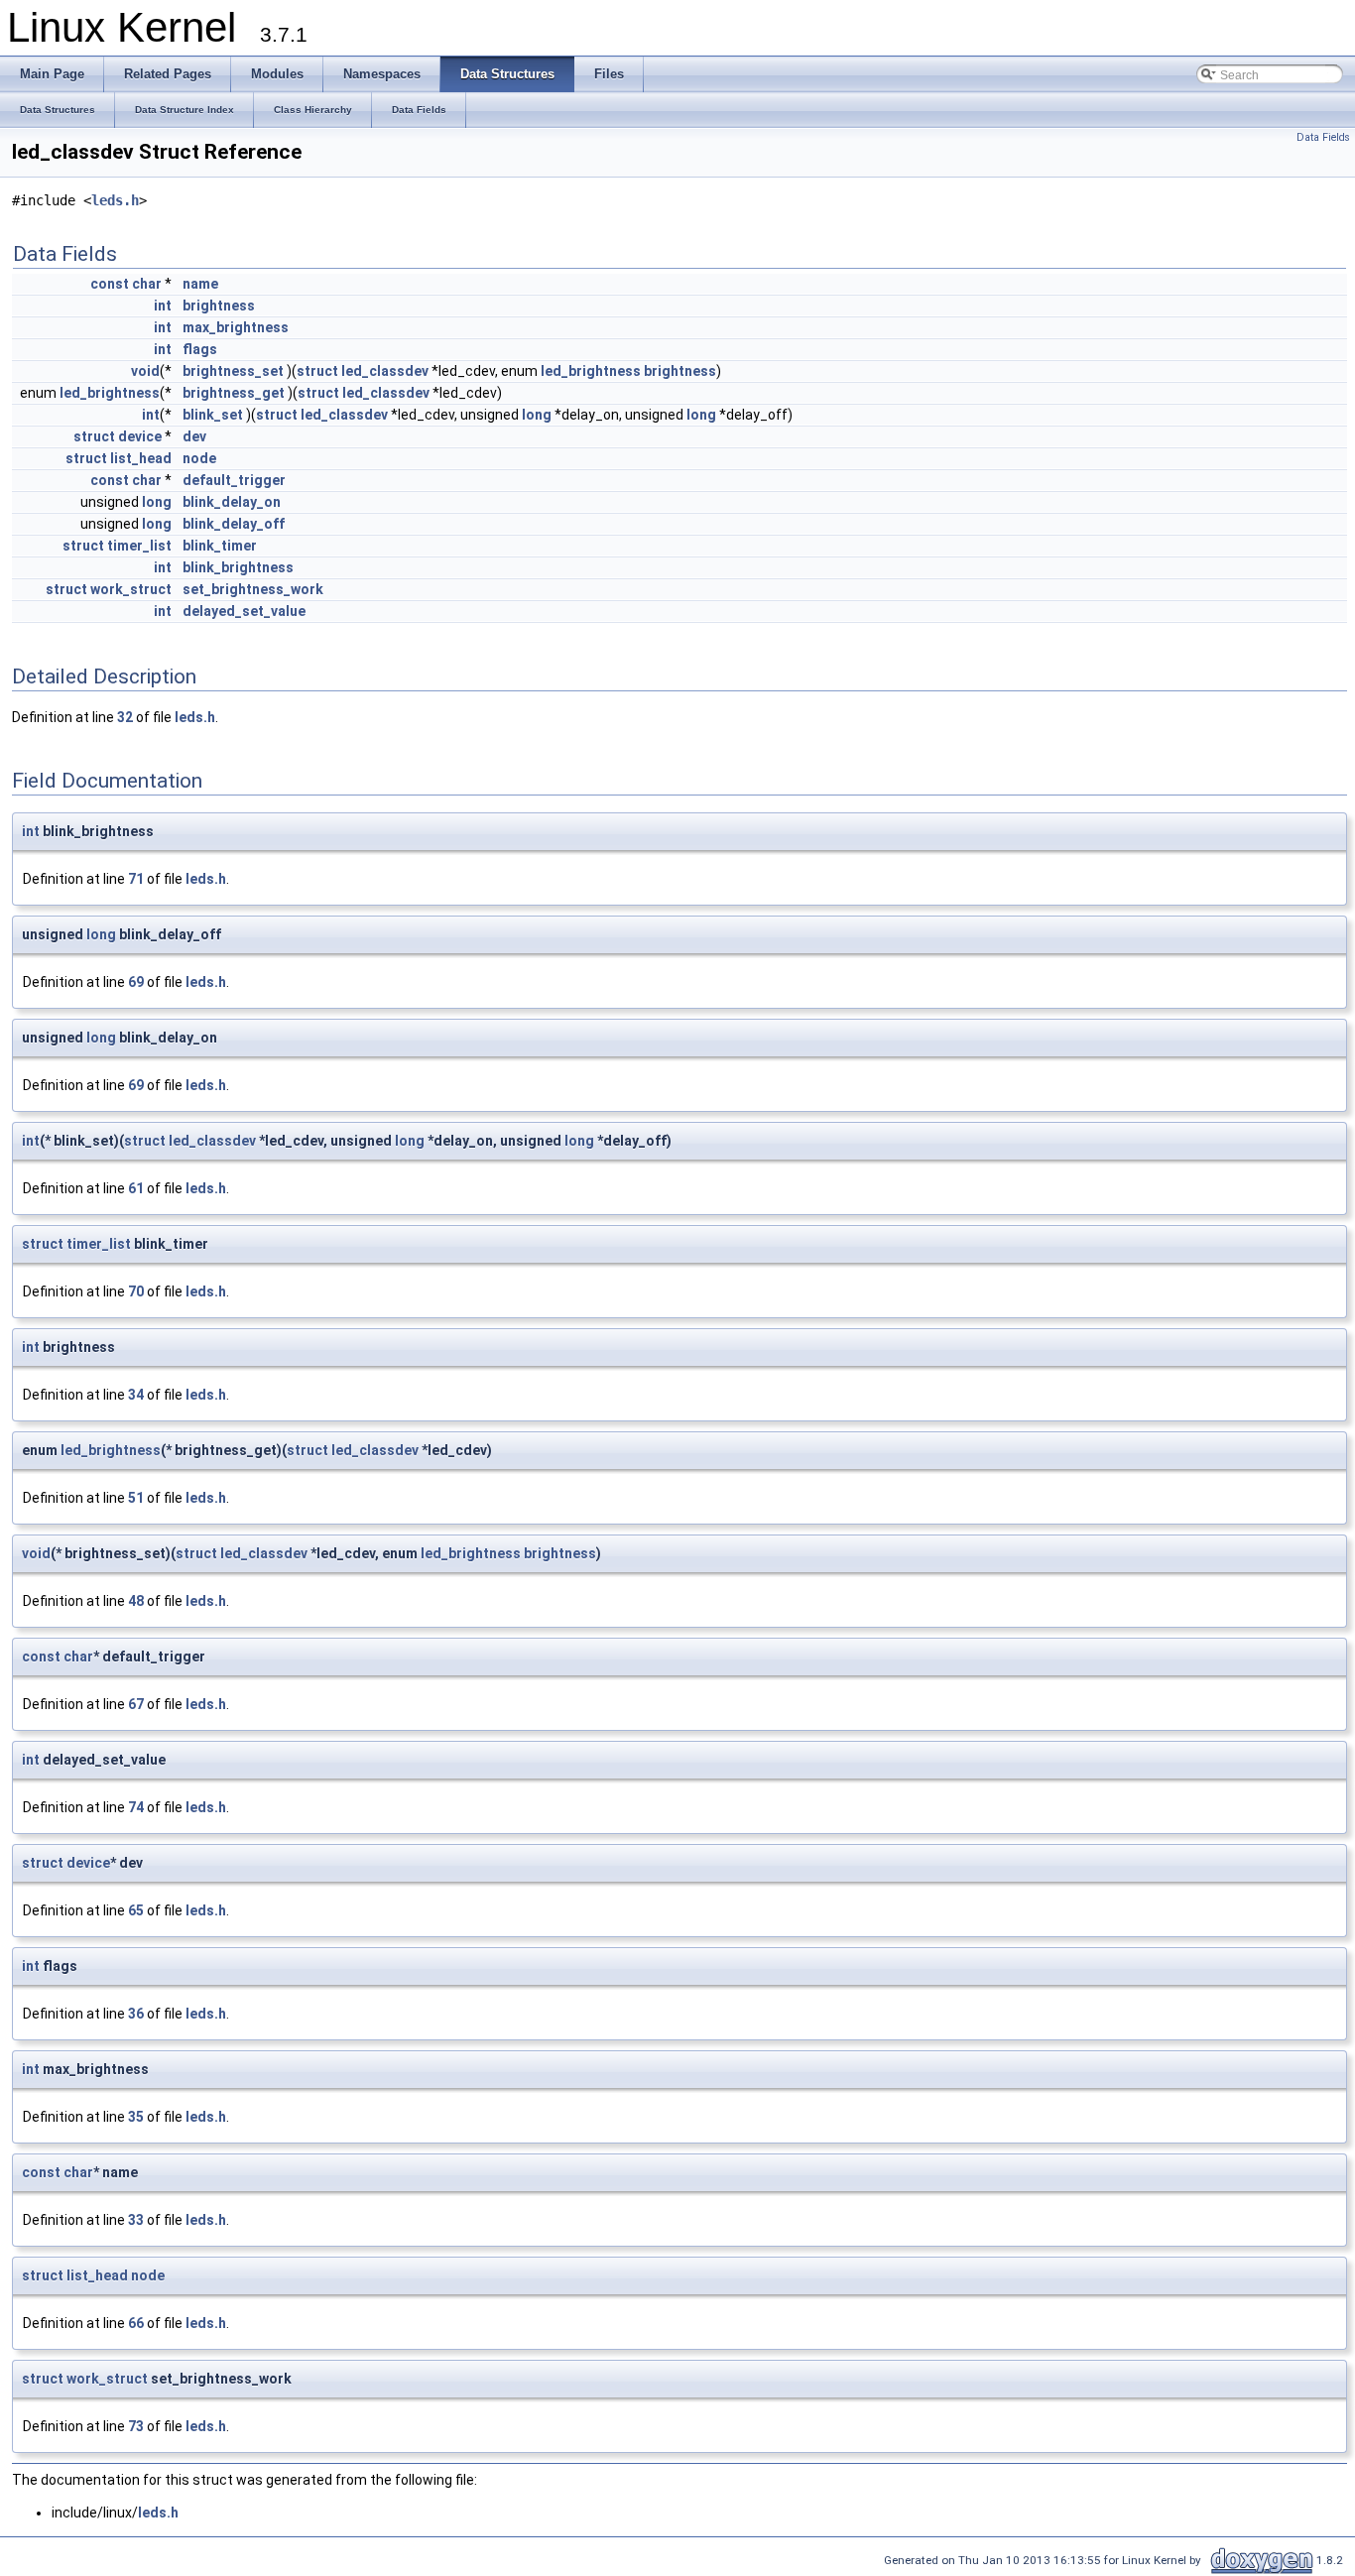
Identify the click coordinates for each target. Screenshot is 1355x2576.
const (110, 284)
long (537, 415)
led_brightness (591, 371)
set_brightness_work (253, 589)
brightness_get (234, 393)
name (200, 284)
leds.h (115, 200)
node (199, 458)
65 (136, 1910)
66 (136, 2323)
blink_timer (220, 546)
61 (136, 1188)
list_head (141, 458)
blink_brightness (238, 567)
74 (136, 1807)
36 (136, 2014)
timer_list (139, 546)
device (140, 436)
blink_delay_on (232, 502)
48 (136, 1601)
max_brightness (236, 327)
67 (136, 1704)
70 (136, 1291)
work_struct (131, 589)
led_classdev (385, 371)
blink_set (213, 415)
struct (317, 371)
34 (136, 1395)
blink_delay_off (234, 524)
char (147, 284)
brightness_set (233, 371)
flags (200, 349)
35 (136, 2117)
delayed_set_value (244, 611)
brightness (219, 306)
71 (136, 879)
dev (194, 436)
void (145, 371)
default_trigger (234, 480)
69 (136, 982)
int (163, 306)
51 (136, 1498)
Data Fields (1323, 137)
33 (136, 2220)
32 (125, 717)
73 (136, 2426)
